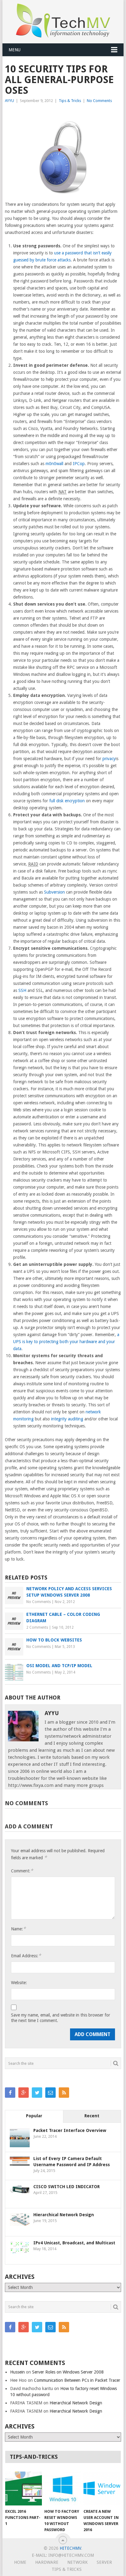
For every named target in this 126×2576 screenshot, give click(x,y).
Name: (18, 1929)
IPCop (79, 464)
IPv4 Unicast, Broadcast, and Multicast (74, 2243)
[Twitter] (37, 2093)
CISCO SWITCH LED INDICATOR (67, 2187)
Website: (19, 1983)
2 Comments (37, 1627)
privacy (109, 759)
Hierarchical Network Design (64, 2215)
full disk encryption (67, 801)
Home (20, 2562)
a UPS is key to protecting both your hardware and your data (66, 1342)
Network (78, 2562)
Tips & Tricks (70, 101)
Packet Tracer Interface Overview (70, 2130)
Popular (34, 2116)
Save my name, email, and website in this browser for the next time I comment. (61, 2018)
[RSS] (64, 2093)
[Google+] (24, 2093)
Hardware (47, 2562)
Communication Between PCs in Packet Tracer (77, 2380)
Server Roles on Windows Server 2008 (68, 2372)
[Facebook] (10, 2093)
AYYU (9, 101)
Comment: (22, 1871)
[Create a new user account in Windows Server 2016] (102, 2489)
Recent (92, 2116)
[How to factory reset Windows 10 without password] (63, 2489)
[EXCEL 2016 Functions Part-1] (24, 2489)
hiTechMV (70, 2548)
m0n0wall (54, 464)
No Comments (99, 101)
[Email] (50, 2093)
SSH (22, 990)
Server (104, 2562)
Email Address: (26, 1956)
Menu (15, 50)
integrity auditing (67, 1419)
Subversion (54, 892)
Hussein (17, 2372)
